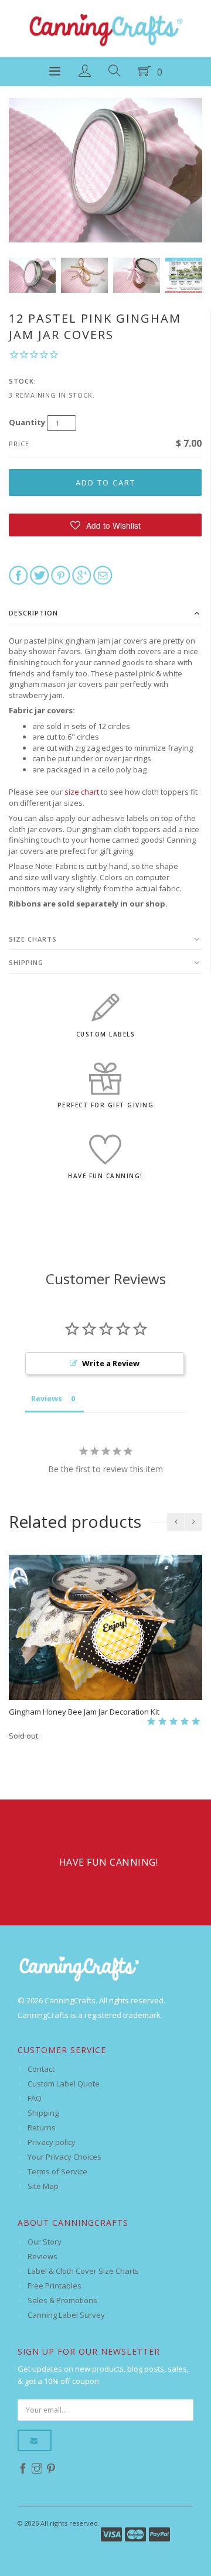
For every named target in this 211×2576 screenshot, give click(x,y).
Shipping (26, 962)
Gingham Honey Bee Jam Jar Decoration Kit (84, 1712)
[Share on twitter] (40, 574)
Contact (41, 2069)
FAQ (35, 2098)
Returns (42, 2127)
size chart (82, 792)
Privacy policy (52, 2142)
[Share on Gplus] (82, 574)
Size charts (33, 939)
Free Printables (55, 2286)
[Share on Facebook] (18, 574)
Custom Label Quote (64, 2084)
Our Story (45, 2242)
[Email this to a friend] (103, 574)
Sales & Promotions (62, 2300)
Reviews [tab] (47, 1398)
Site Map (43, 2186)
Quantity (27, 422)
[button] (105, 525)
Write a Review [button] (111, 1363)
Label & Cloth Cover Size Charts (83, 2271)
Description (33, 613)
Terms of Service (57, 2171)
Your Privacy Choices (64, 2157)
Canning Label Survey (66, 2315)
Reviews (42, 2256)
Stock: (23, 381)
